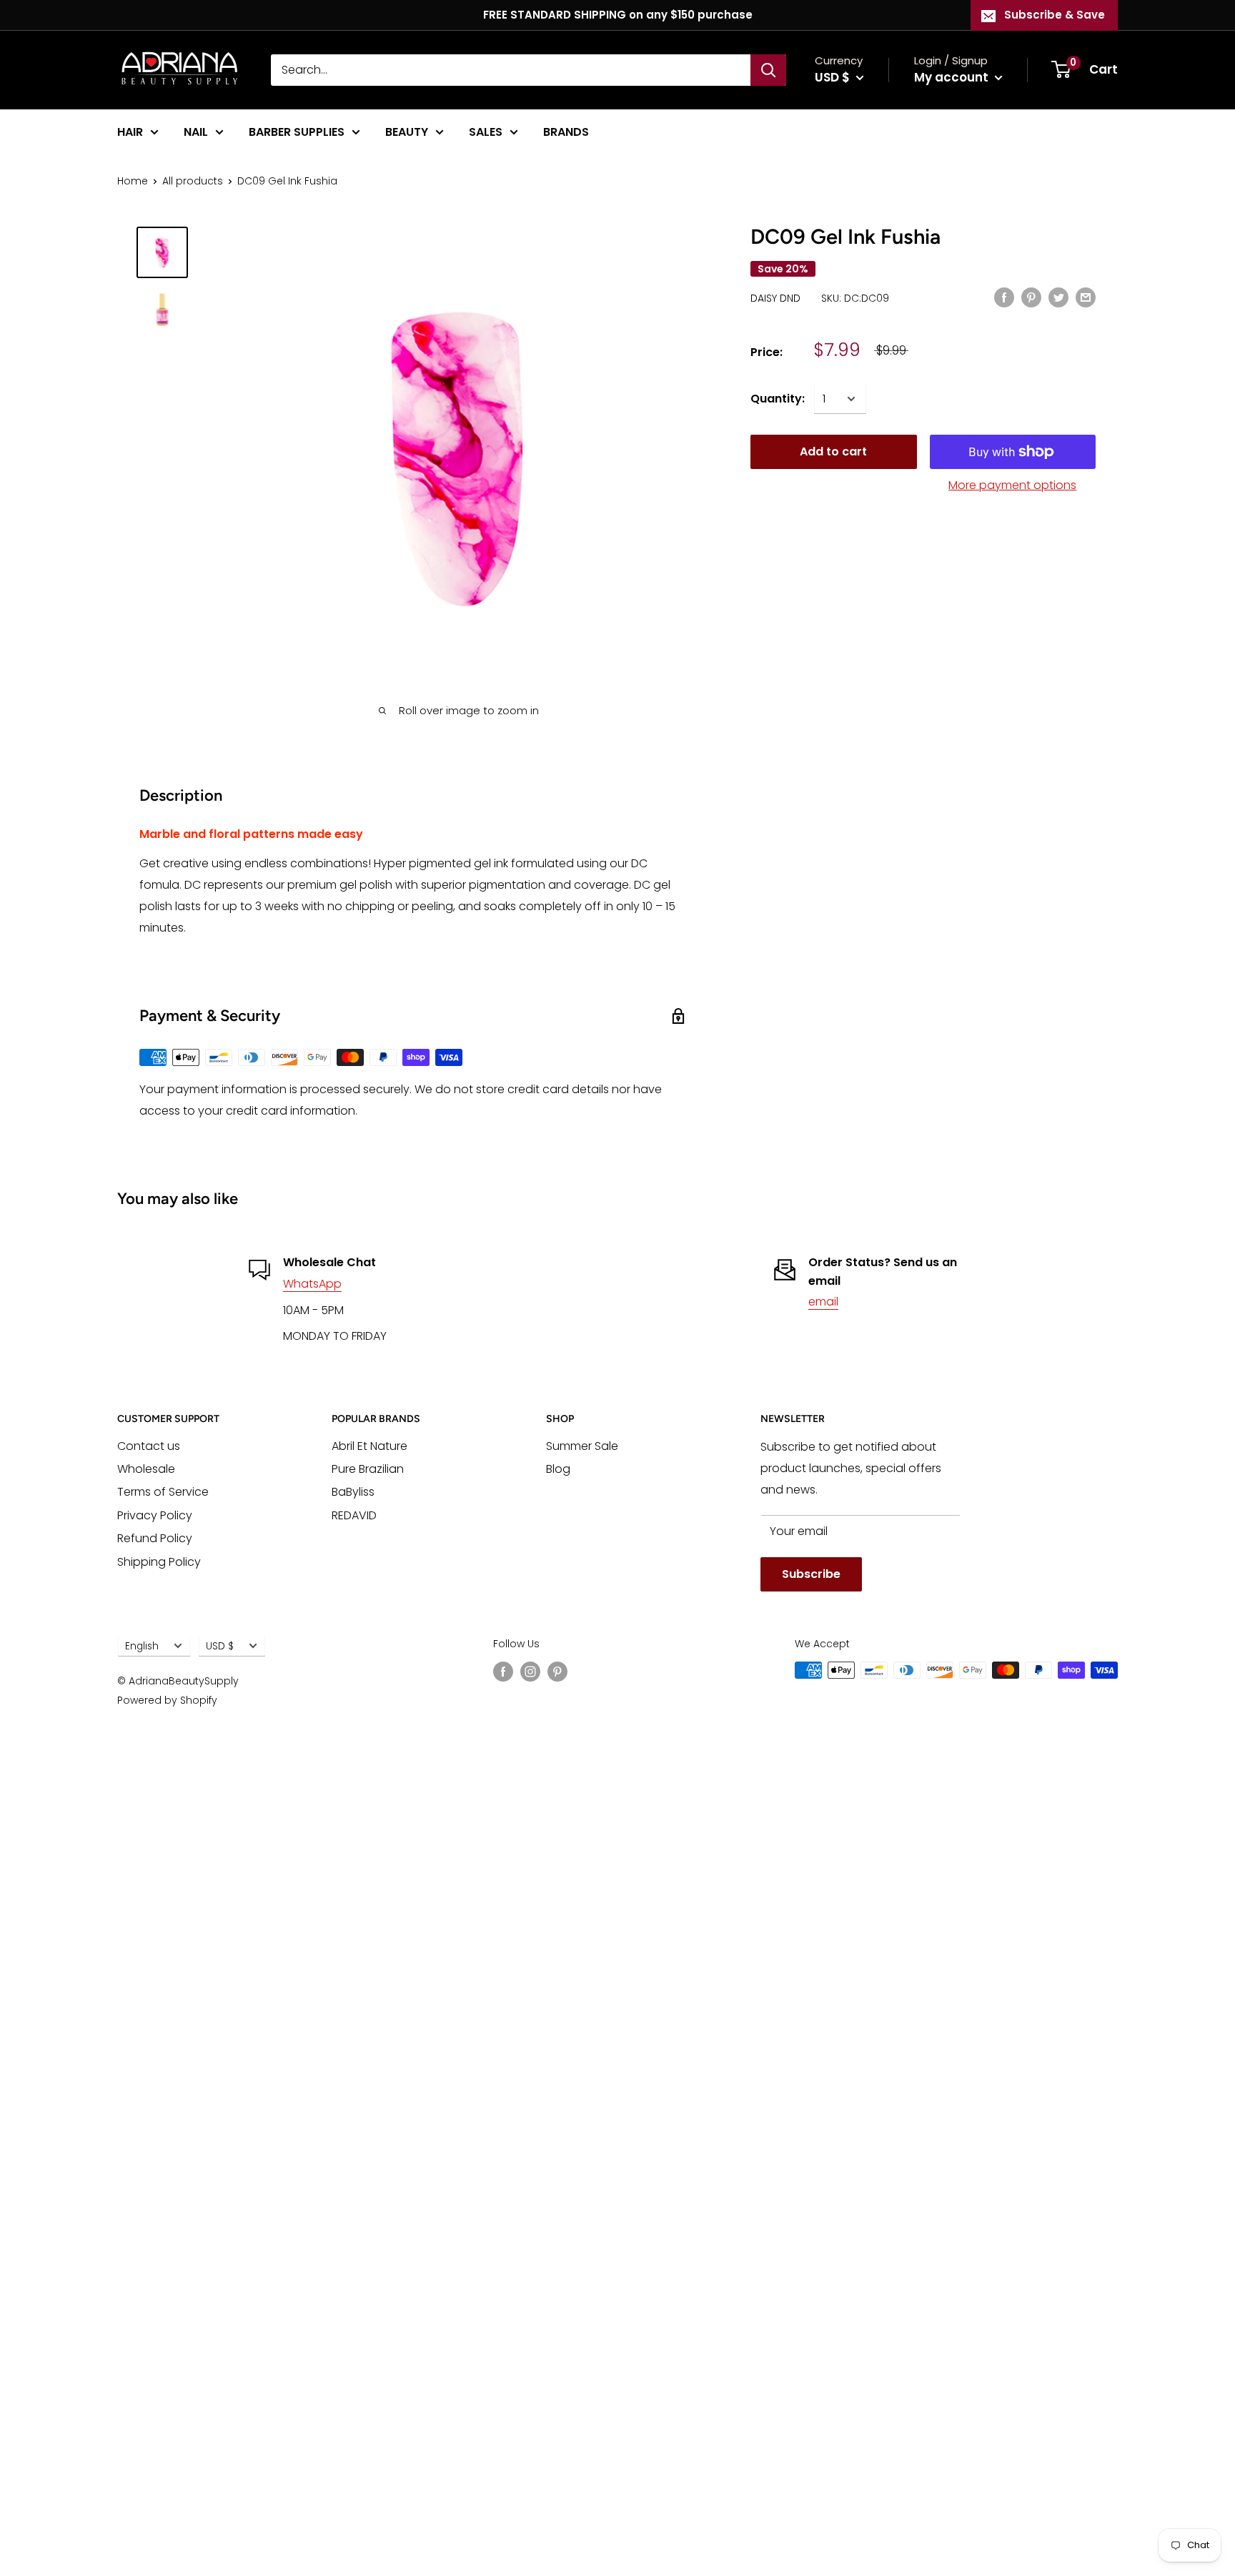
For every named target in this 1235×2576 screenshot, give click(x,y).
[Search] (768, 70)
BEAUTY (407, 132)
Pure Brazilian (368, 1469)
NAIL (196, 132)
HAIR (130, 132)
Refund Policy (155, 1538)
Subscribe (811, 1574)
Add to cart (833, 451)
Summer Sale (582, 1446)
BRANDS (566, 132)
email (823, 1302)
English (142, 1646)
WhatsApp (312, 1284)
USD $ (220, 1646)
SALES (486, 132)
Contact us (149, 1446)
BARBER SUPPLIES (297, 132)
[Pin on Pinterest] (1031, 297)
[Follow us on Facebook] (503, 1672)
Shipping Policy (159, 1562)
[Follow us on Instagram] (530, 1672)
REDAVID (354, 1515)
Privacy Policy (155, 1515)
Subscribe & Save (1055, 15)
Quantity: (778, 399)
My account (953, 77)
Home (133, 181)
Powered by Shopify (167, 1700)
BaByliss (353, 1492)
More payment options (1012, 485)
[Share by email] (1086, 297)
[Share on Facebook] (1004, 297)
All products (193, 181)
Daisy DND (775, 298)
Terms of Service (163, 1492)
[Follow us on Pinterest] (557, 1672)
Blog (558, 1469)
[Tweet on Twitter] (1058, 297)
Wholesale (146, 1469)
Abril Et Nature (369, 1446)
